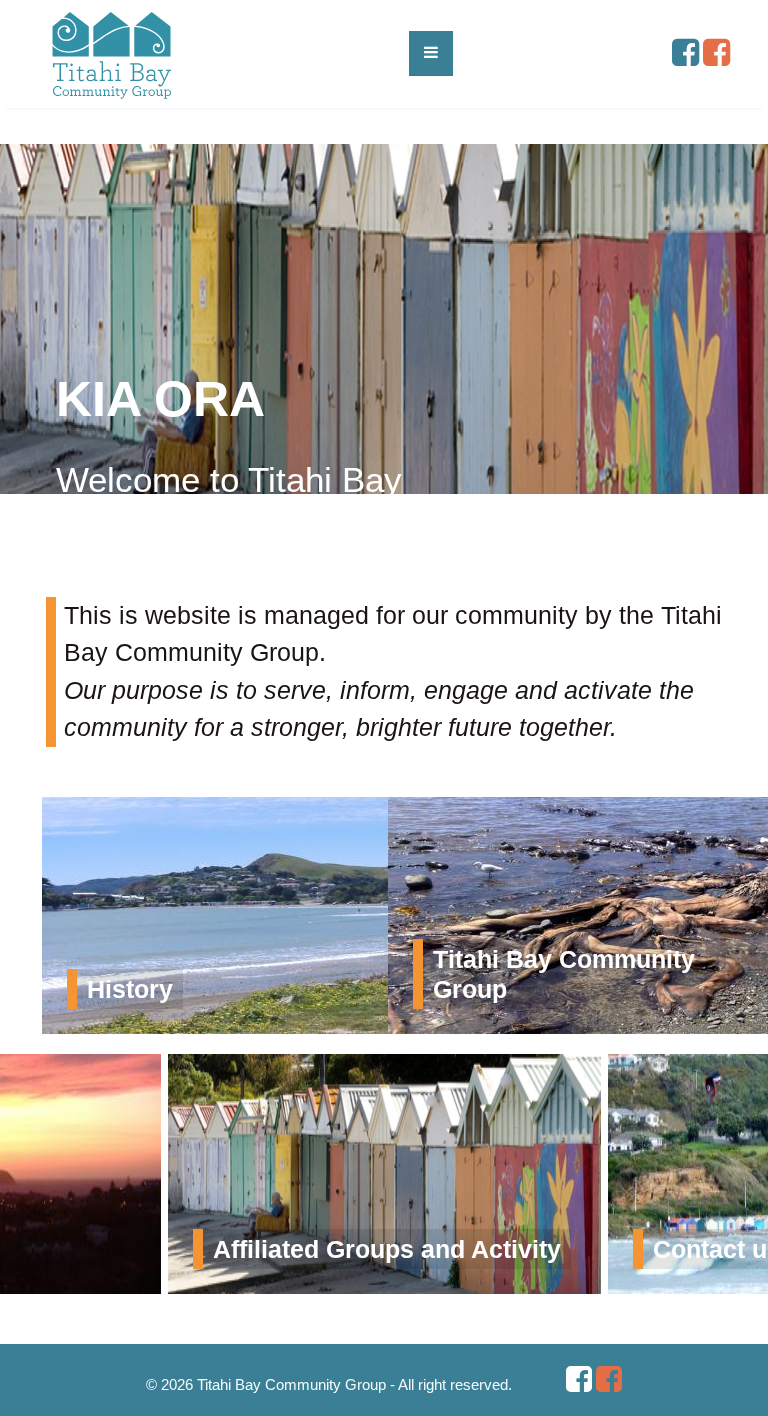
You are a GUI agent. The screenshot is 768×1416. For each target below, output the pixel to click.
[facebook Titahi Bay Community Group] (685, 58)
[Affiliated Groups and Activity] (384, 1172)
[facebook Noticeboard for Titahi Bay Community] (716, 58)
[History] (367, 913)
